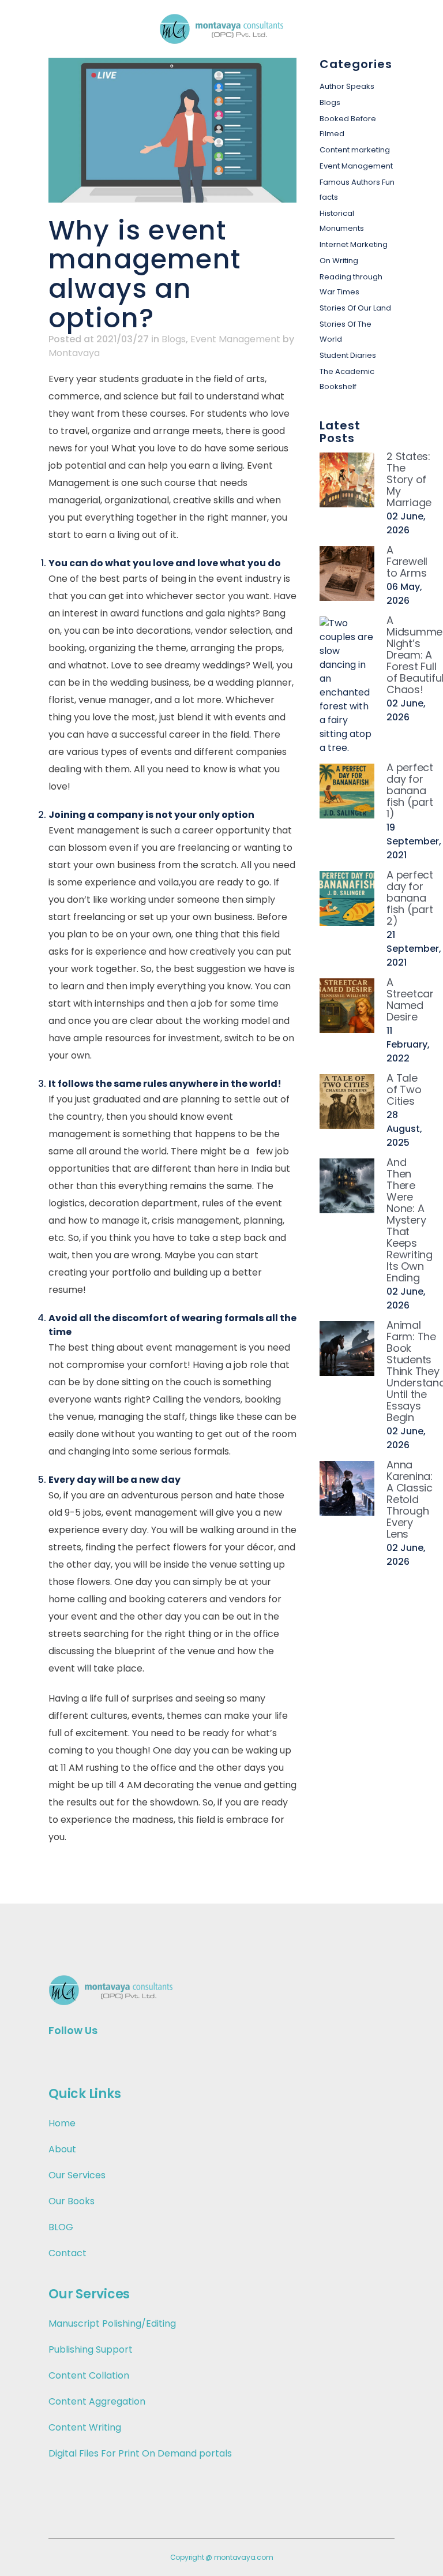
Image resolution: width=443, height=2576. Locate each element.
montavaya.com (244, 2557)
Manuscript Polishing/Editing (112, 2323)
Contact (67, 2253)
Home (62, 2123)
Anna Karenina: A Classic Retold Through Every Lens (410, 1499)
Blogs (174, 339)
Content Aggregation (97, 2401)
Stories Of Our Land (355, 308)
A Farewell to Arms (407, 561)
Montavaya (74, 353)
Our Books (72, 2201)
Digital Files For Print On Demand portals (140, 2453)
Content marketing (355, 150)
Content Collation (89, 2375)
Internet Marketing (354, 244)
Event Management (235, 339)
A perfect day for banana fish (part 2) (410, 898)
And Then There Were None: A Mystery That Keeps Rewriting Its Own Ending (410, 1220)
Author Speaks (347, 86)
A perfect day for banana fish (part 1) (410, 790)
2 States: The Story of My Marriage (409, 479)
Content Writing (85, 2427)
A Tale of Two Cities (404, 1089)
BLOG (61, 2227)
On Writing (339, 261)
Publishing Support (91, 2349)
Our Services (77, 2175)
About (62, 2149)
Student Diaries (348, 355)
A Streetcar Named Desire (410, 999)
